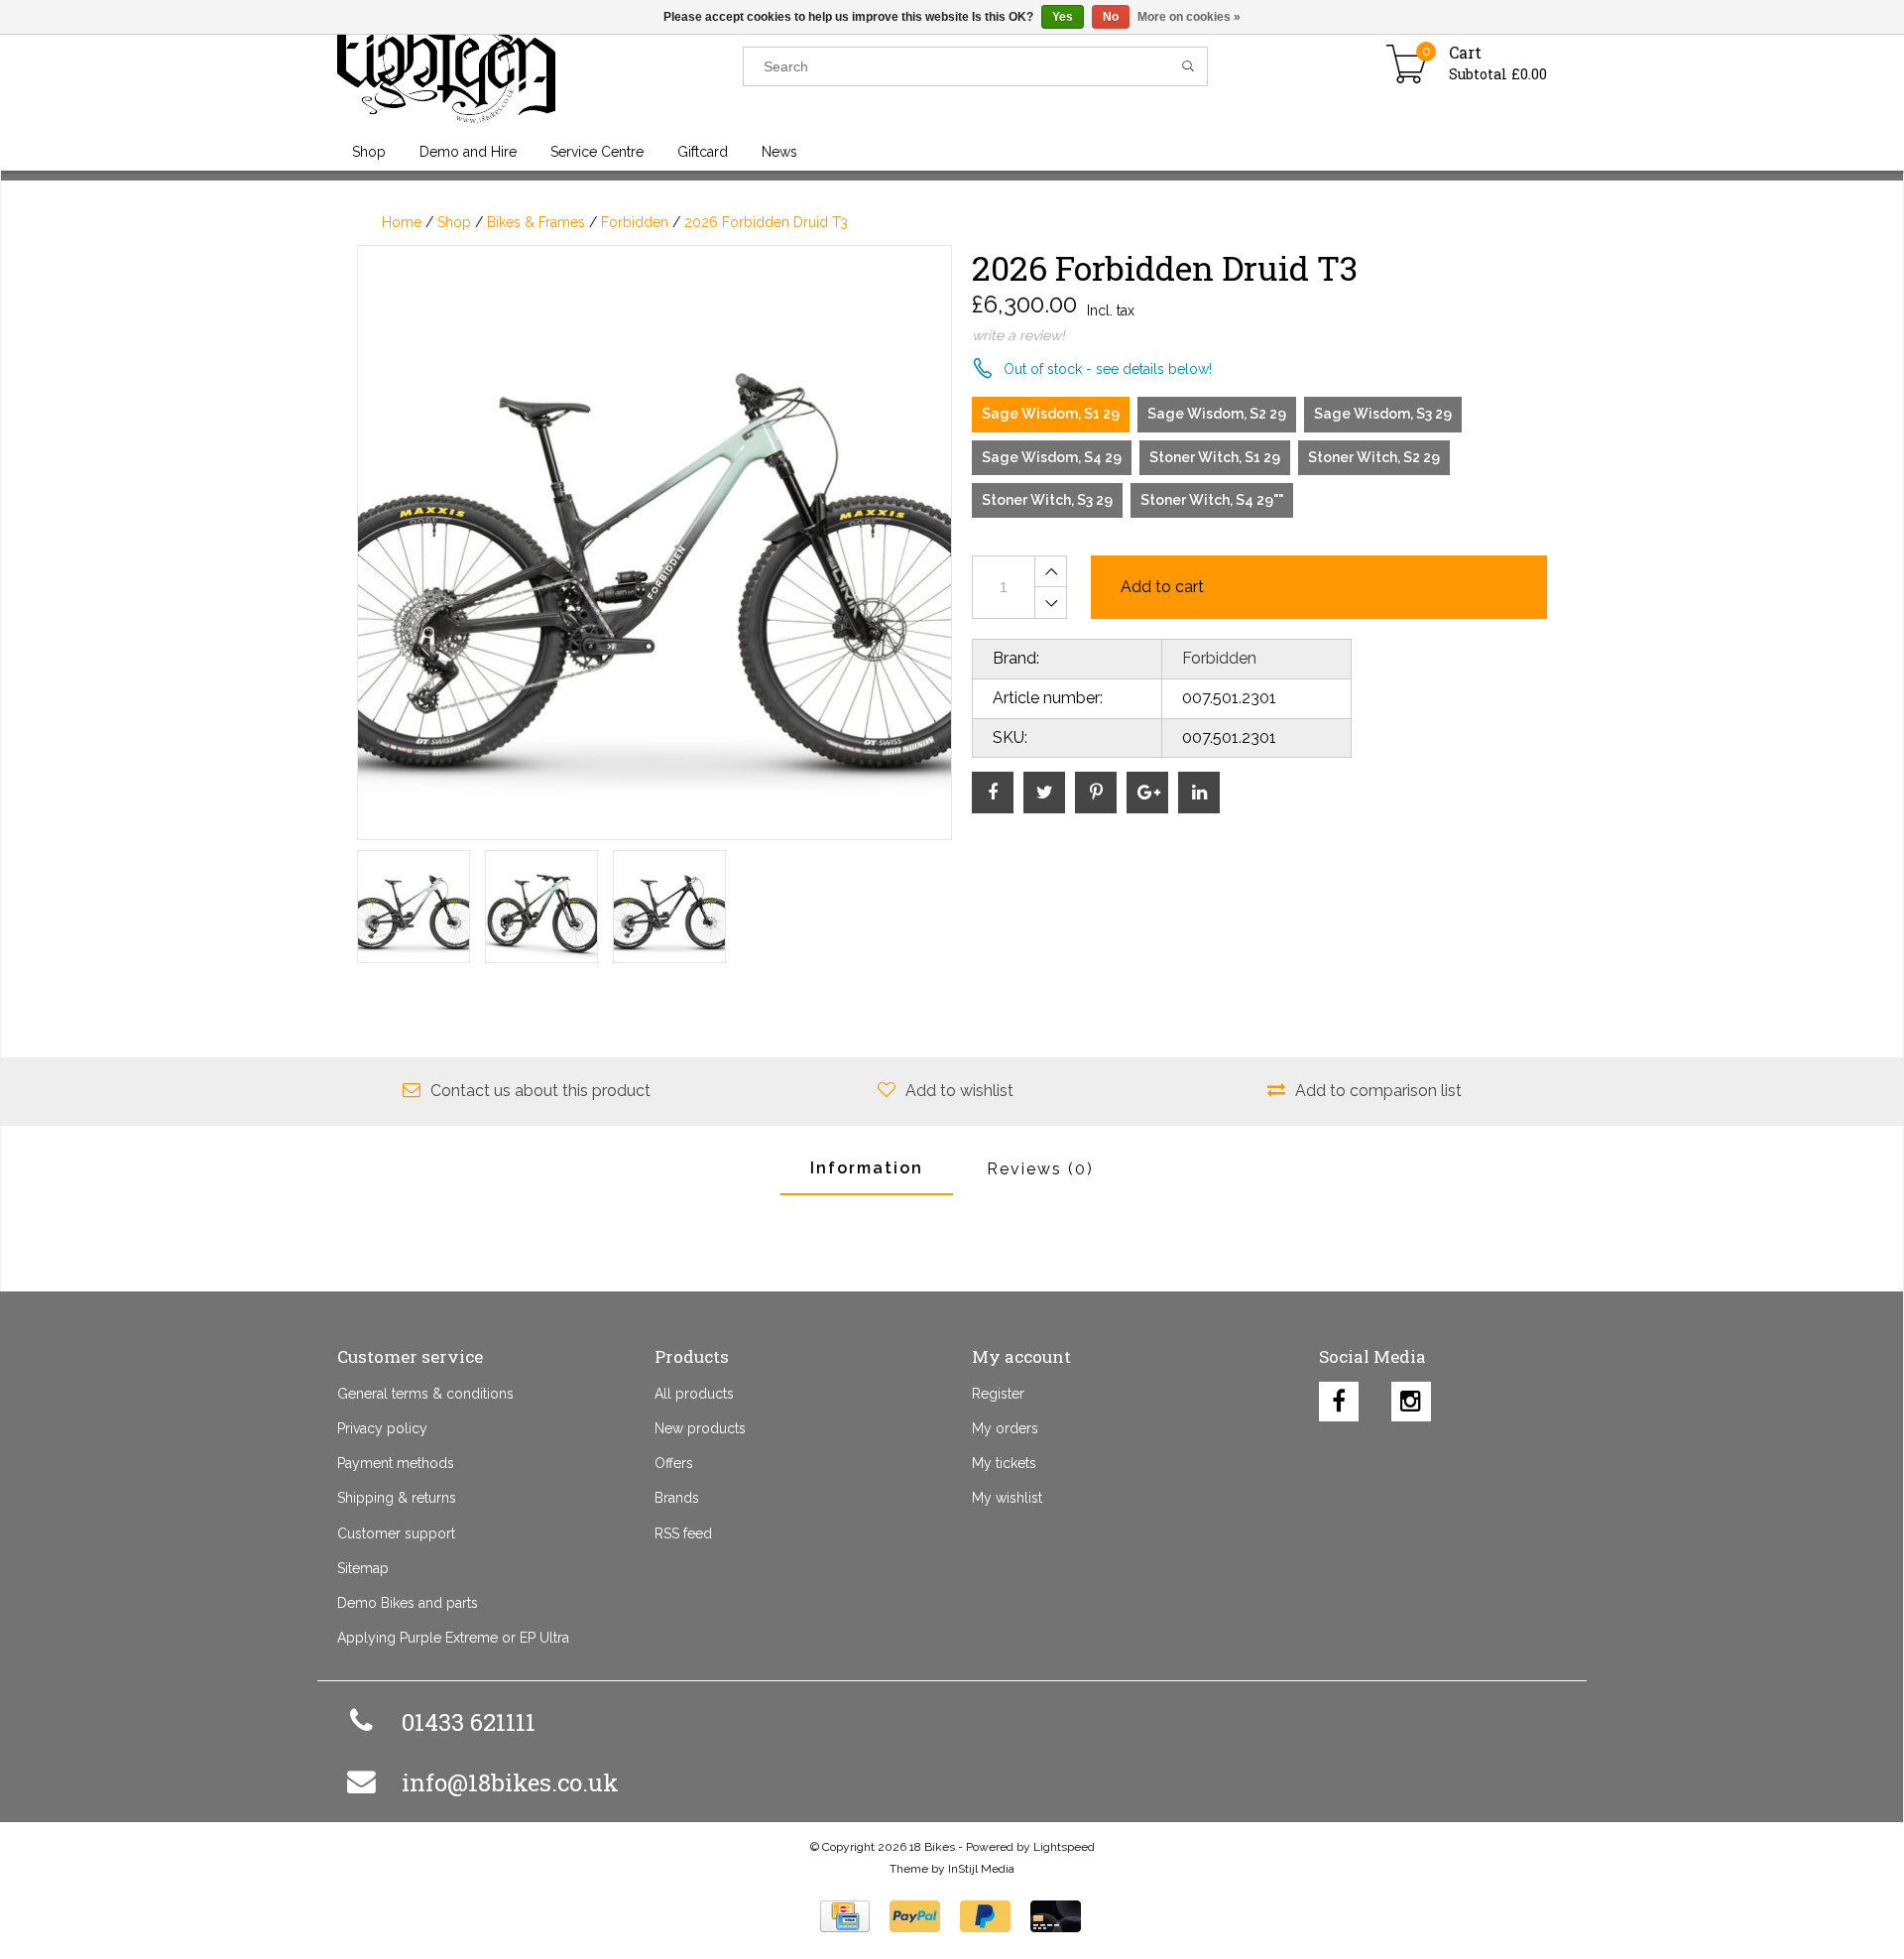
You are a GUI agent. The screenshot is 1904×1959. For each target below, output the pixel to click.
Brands (677, 1498)
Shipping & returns (397, 1498)
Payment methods (396, 1463)
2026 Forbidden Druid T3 (766, 222)
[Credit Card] (845, 1916)
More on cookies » (1189, 17)
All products (694, 1394)
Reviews (1040, 1169)
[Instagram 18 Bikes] (1411, 1397)
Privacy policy (382, 1428)
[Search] (1189, 66)
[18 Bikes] (540, 66)
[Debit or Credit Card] (1056, 1916)
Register (998, 1394)
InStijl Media (981, 1869)
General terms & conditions (425, 1394)
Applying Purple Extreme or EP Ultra (453, 1638)
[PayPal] (915, 1916)
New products (700, 1428)
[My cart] (1407, 66)
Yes (1063, 17)
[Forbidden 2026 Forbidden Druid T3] (654, 543)
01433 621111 (469, 1722)
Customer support (396, 1533)
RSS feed (683, 1533)
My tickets (1004, 1463)
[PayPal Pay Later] (985, 1916)
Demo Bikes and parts (408, 1603)
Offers (674, 1463)
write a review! (1018, 335)
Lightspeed (1064, 1847)
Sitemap (363, 1568)
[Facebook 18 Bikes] (1339, 1397)
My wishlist (1007, 1498)
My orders (1005, 1428)
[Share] (993, 793)
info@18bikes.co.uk (510, 1782)
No (1111, 17)
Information (867, 1168)
